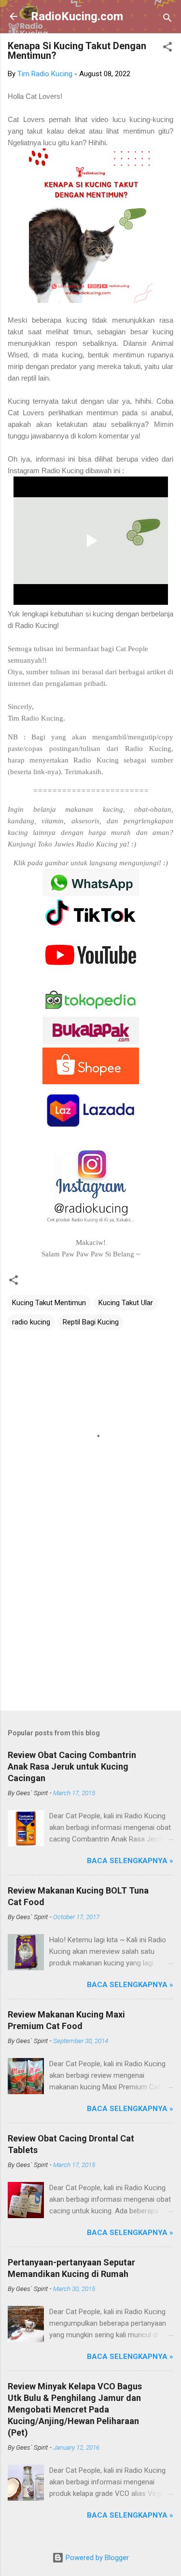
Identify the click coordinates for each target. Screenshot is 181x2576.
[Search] (167, 20)
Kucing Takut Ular (126, 1303)
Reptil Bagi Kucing (91, 1322)
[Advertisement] (90, 1628)
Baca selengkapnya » (130, 1861)
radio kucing (31, 1322)
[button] (167, 48)
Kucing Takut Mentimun (49, 1303)
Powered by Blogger (96, 2558)
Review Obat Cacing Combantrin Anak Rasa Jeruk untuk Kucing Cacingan (72, 1766)
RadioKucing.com (77, 16)
